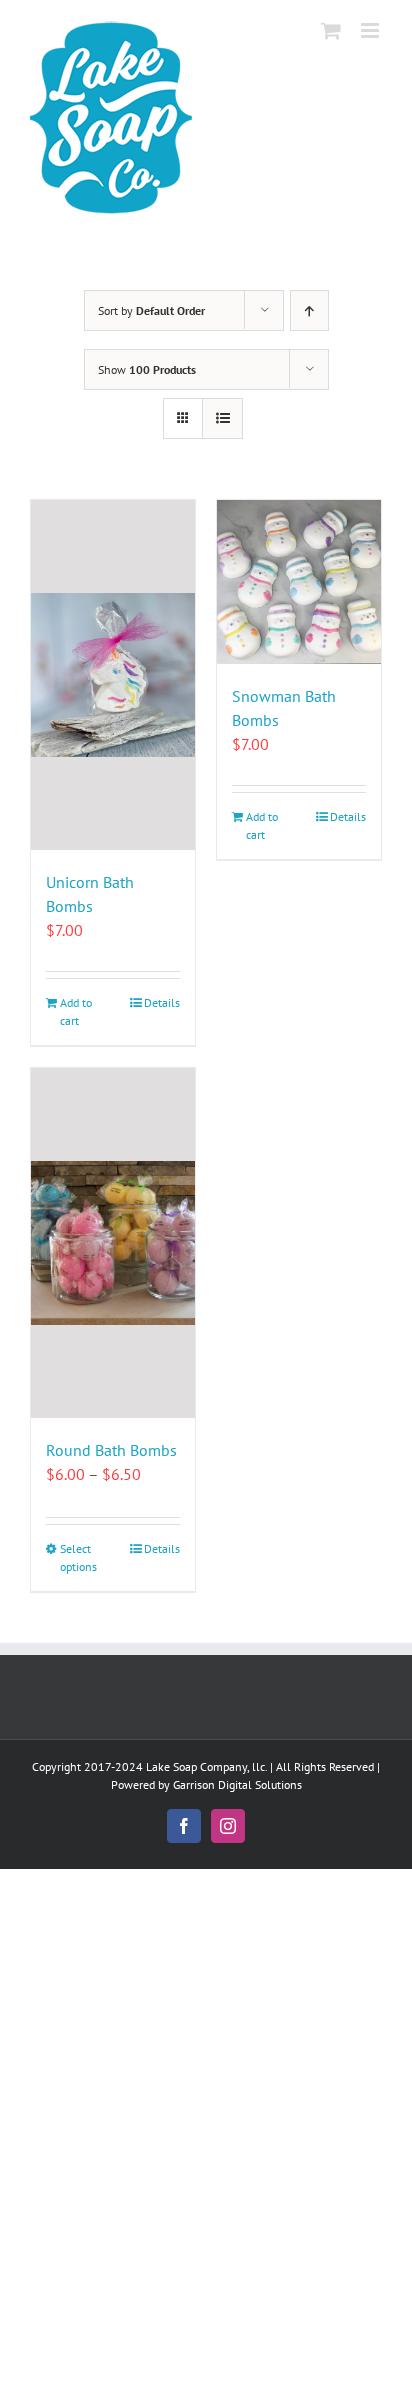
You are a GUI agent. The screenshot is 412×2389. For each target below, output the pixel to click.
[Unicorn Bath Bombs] (113, 675)
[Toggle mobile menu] (371, 30)
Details (162, 1002)
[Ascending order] (309, 310)
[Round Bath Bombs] (113, 1243)
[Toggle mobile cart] (331, 30)
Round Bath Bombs (111, 1450)
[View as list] (222, 418)
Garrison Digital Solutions (237, 1784)
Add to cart (76, 1011)
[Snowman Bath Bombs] (299, 582)
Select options (78, 1557)
